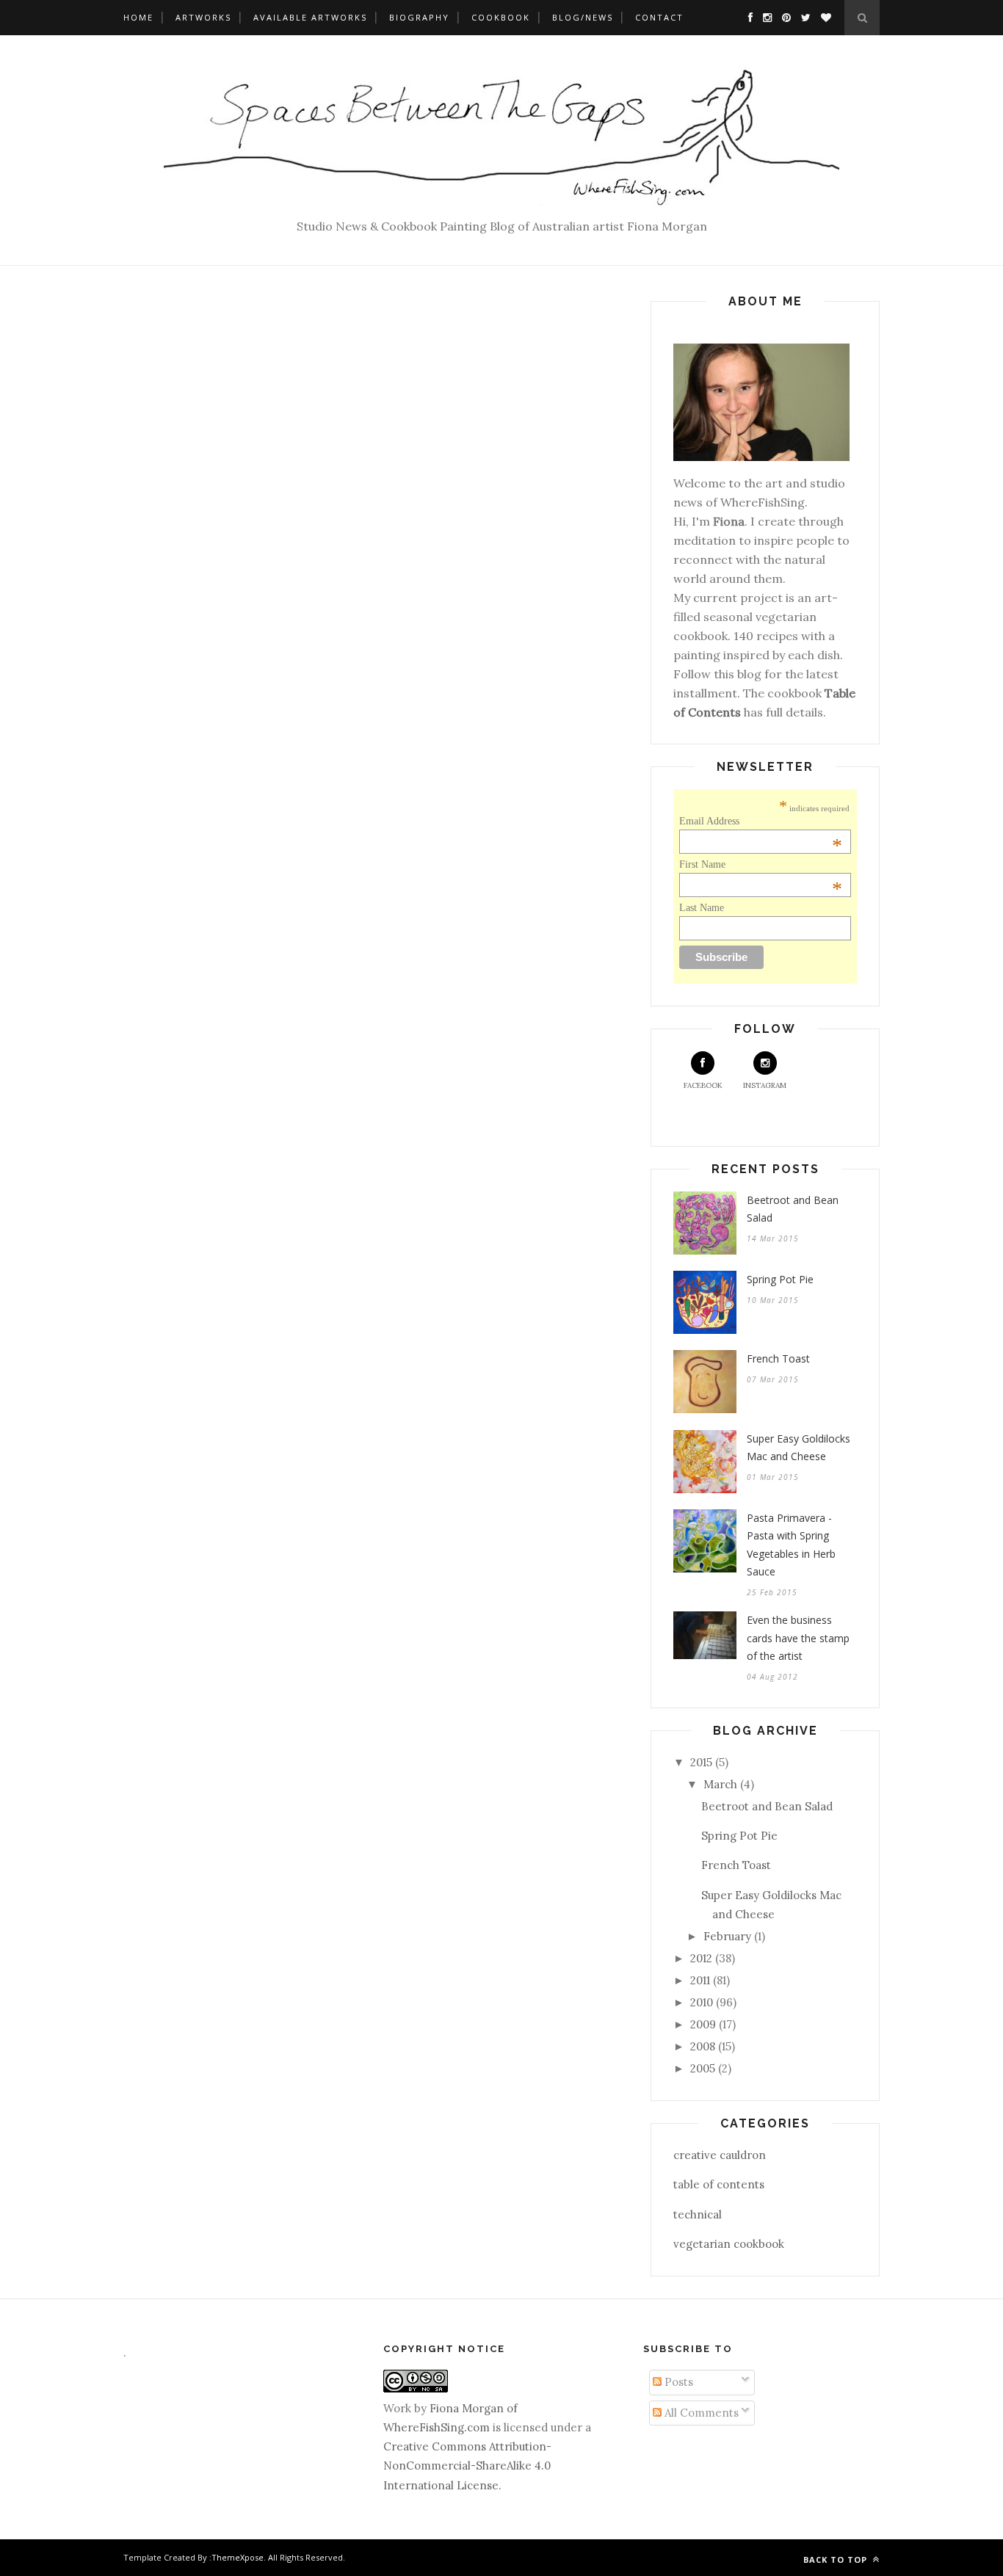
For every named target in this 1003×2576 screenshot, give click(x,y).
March (720, 1784)
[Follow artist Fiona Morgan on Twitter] (802, 17)
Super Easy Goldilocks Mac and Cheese (799, 1448)
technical (698, 2214)
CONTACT (659, 17)
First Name (761, 865)
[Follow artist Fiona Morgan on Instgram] (764, 17)
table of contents (719, 2184)
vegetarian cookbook (729, 2244)
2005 (703, 2068)
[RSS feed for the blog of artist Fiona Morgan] (822, 17)
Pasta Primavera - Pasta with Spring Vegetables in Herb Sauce (791, 1545)
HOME (138, 17)
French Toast (778, 1358)
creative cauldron (720, 2155)
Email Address (761, 821)
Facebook (703, 1085)
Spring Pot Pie (780, 1279)
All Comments (700, 2413)
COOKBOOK (501, 17)
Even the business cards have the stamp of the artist (798, 1638)
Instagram (765, 1085)
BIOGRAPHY (419, 17)
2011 (700, 1980)
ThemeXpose (238, 2557)
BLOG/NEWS (583, 17)
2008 (703, 2046)
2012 (701, 1958)
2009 (703, 2024)
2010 (702, 2002)
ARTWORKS (203, 17)
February (727, 1936)
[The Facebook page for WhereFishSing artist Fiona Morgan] (747, 17)
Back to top (837, 2559)
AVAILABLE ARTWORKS (310, 17)
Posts (677, 2382)
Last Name (702, 908)
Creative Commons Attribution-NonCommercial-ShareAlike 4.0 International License (467, 2466)
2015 (701, 1762)
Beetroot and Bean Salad (793, 1209)
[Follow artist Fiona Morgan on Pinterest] (783, 17)
